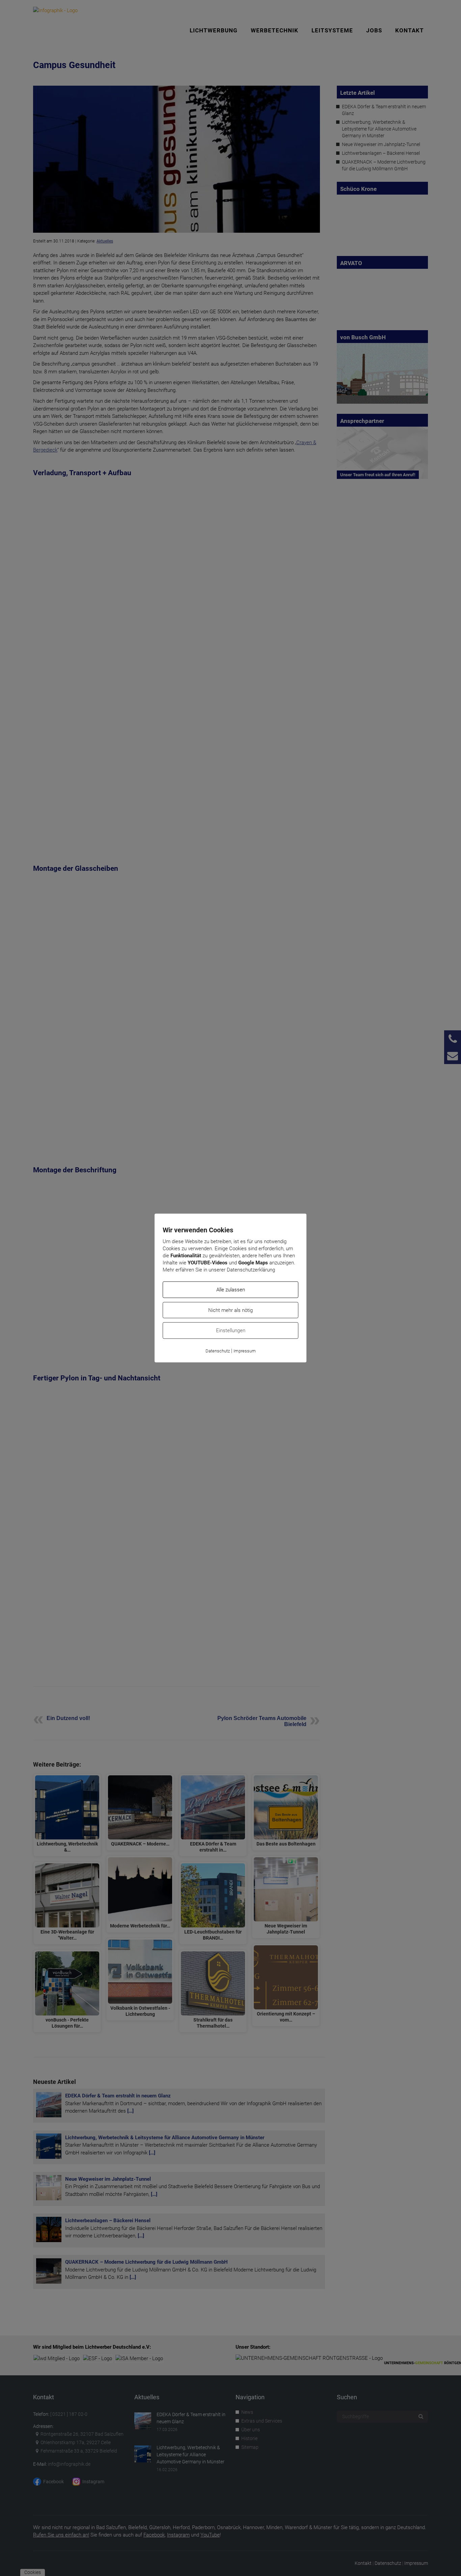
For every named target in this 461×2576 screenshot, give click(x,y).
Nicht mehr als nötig (231, 1310)
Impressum (245, 1351)
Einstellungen (231, 1330)
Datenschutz (218, 1351)
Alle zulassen (231, 1290)
